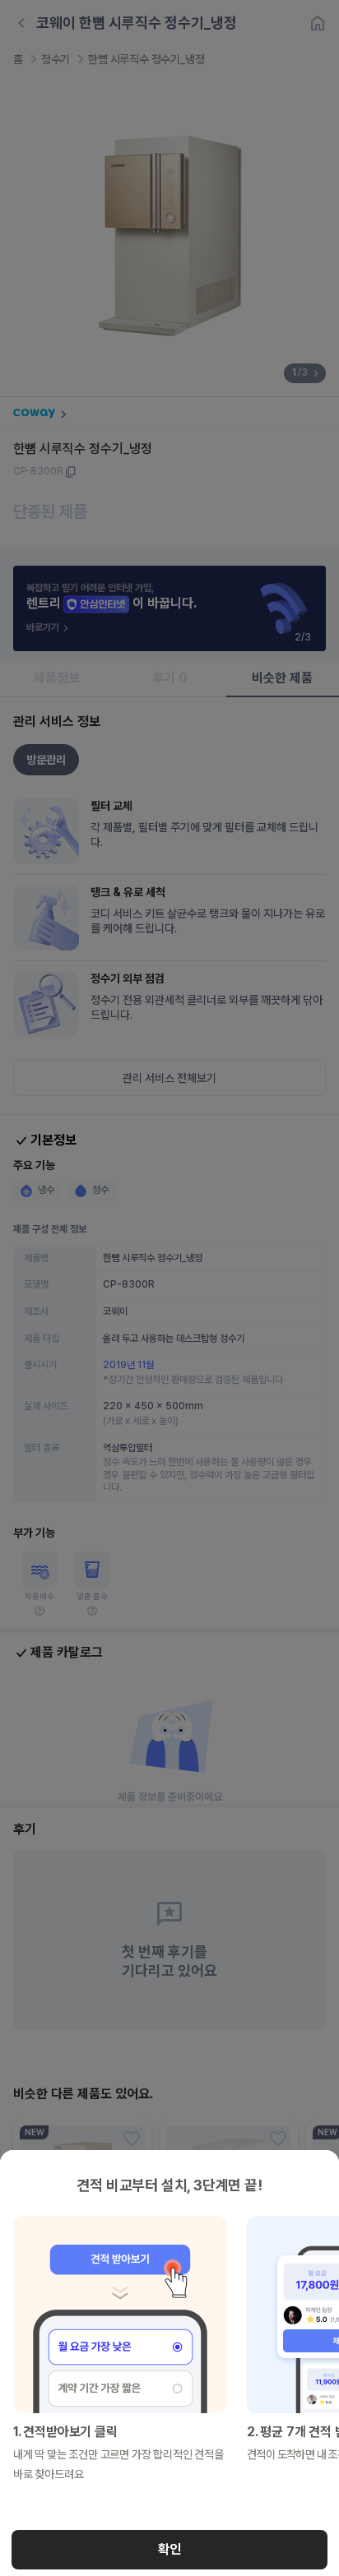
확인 (169, 2549)
